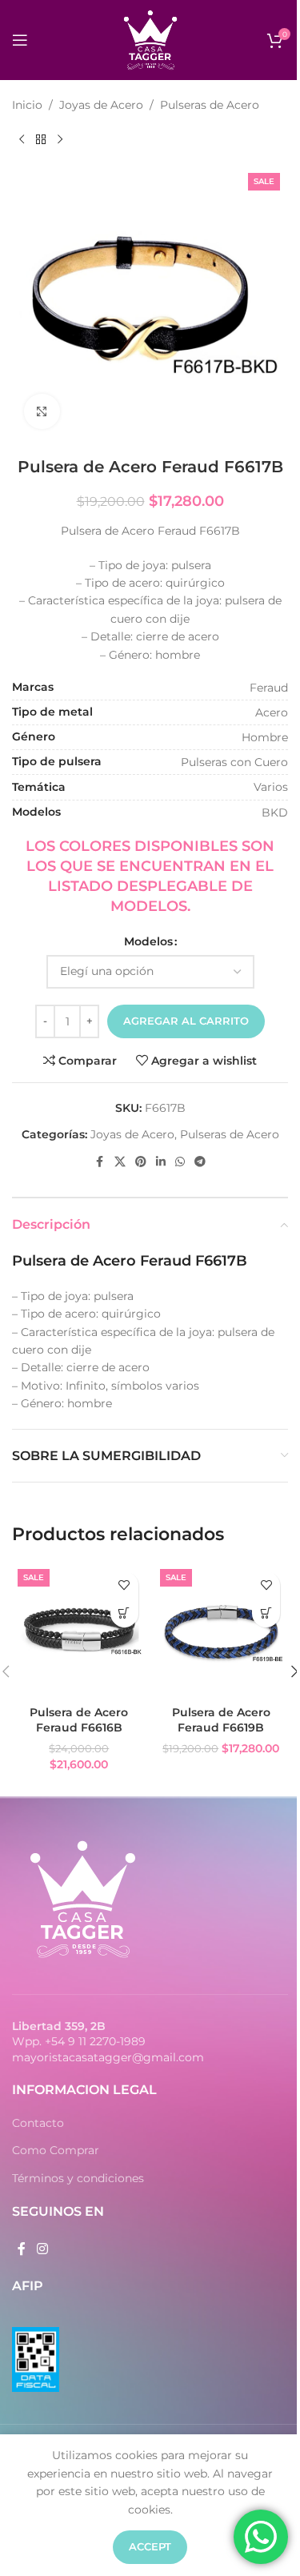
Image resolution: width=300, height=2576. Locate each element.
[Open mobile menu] (20, 40)
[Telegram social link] (200, 1162)
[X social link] (120, 1162)
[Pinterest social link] (141, 1162)
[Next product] (60, 139)
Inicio (27, 105)
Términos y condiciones (78, 2178)
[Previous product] (22, 139)
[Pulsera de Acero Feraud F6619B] (222, 1631)
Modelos (148, 941)
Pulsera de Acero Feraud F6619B (221, 1720)
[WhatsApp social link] (180, 1162)
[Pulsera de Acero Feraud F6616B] (79, 1631)
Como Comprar (56, 2150)
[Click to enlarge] (42, 412)
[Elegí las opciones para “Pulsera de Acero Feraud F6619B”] (266, 1613)
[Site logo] (150, 39)
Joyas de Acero (101, 105)
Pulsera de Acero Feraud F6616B (79, 1720)
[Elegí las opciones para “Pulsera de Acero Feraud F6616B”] (124, 1613)
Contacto (38, 2123)
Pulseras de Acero (210, 105)
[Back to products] (41, 139)
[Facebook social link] (100, 1162)
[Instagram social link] (42, 2249)
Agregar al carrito (186, 1021)
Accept (150, 2546)
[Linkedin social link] (161, 1162)
